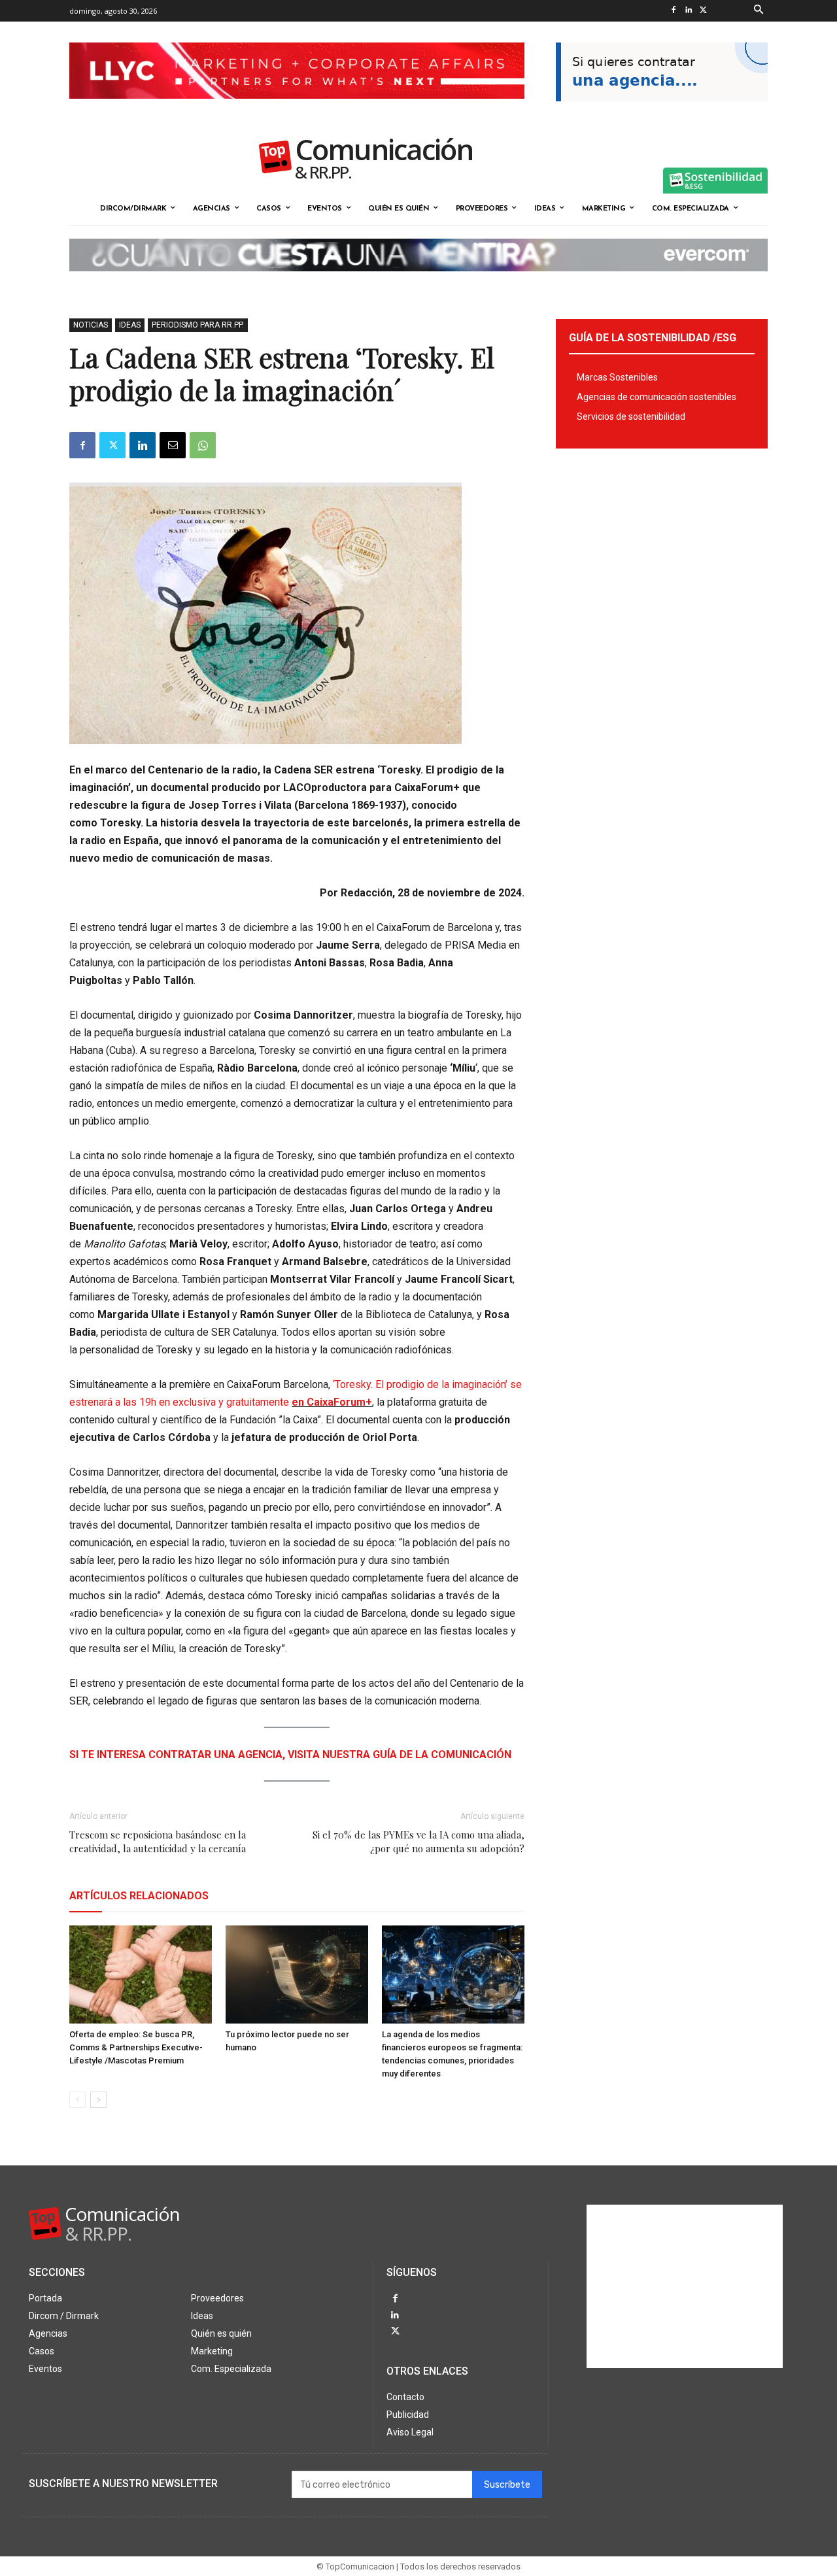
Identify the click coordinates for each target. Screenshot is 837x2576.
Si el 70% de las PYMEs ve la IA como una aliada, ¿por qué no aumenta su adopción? (418, 1841)
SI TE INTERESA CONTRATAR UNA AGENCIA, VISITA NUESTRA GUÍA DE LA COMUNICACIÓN (290, 1754)
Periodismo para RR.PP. (198, 325)
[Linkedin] (688, 11)
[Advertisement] (685, 2286)
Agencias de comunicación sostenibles (657, 397)
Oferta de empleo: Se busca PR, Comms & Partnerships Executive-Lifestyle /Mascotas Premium (136, 2047)
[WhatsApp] (203, 445)
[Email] (173, 445)
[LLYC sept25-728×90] (297, 109)
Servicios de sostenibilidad (631, 416)
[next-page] (98, 2100)
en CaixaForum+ (332, 1402)
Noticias (91, 325)
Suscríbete (507, 2485)
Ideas (130, 325)
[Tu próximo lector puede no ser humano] (297, 1974)
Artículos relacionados (139, 1896)
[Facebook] (673, 11)
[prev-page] (77, 2100)
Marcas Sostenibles (617, 377)
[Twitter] (703, 11)
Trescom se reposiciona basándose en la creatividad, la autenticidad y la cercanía (158, 1841)
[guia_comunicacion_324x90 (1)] (662, 112)
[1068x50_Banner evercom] (418, 282)
